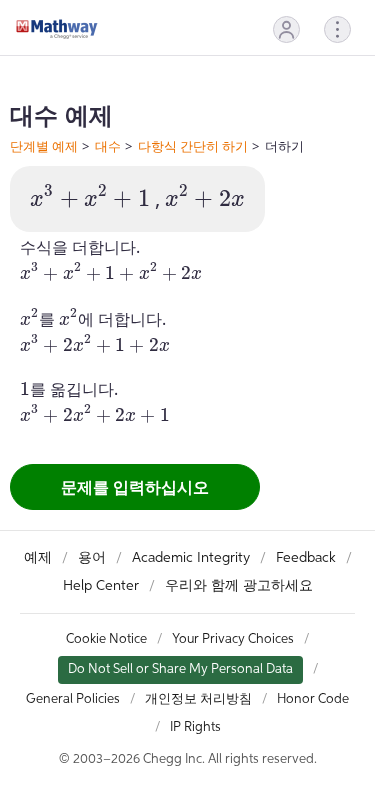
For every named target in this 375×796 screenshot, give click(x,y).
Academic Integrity (191, 558)
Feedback (306, 558)
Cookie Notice (106, 639)
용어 (92, 558)
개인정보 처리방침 (198, 699)
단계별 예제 (44, 146)
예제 (38, 558)
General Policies (73, 699)
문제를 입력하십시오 (135, 487)
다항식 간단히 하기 (193, 146)
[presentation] (90, 197)
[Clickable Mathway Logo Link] (57, 29)
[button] (286, 29)
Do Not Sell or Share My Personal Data (180, 669)
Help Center (101, 586)
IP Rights (195, 727)
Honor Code (313, 699)
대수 (108, 146)
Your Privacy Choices (233, 639)
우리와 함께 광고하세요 (239, 586)
